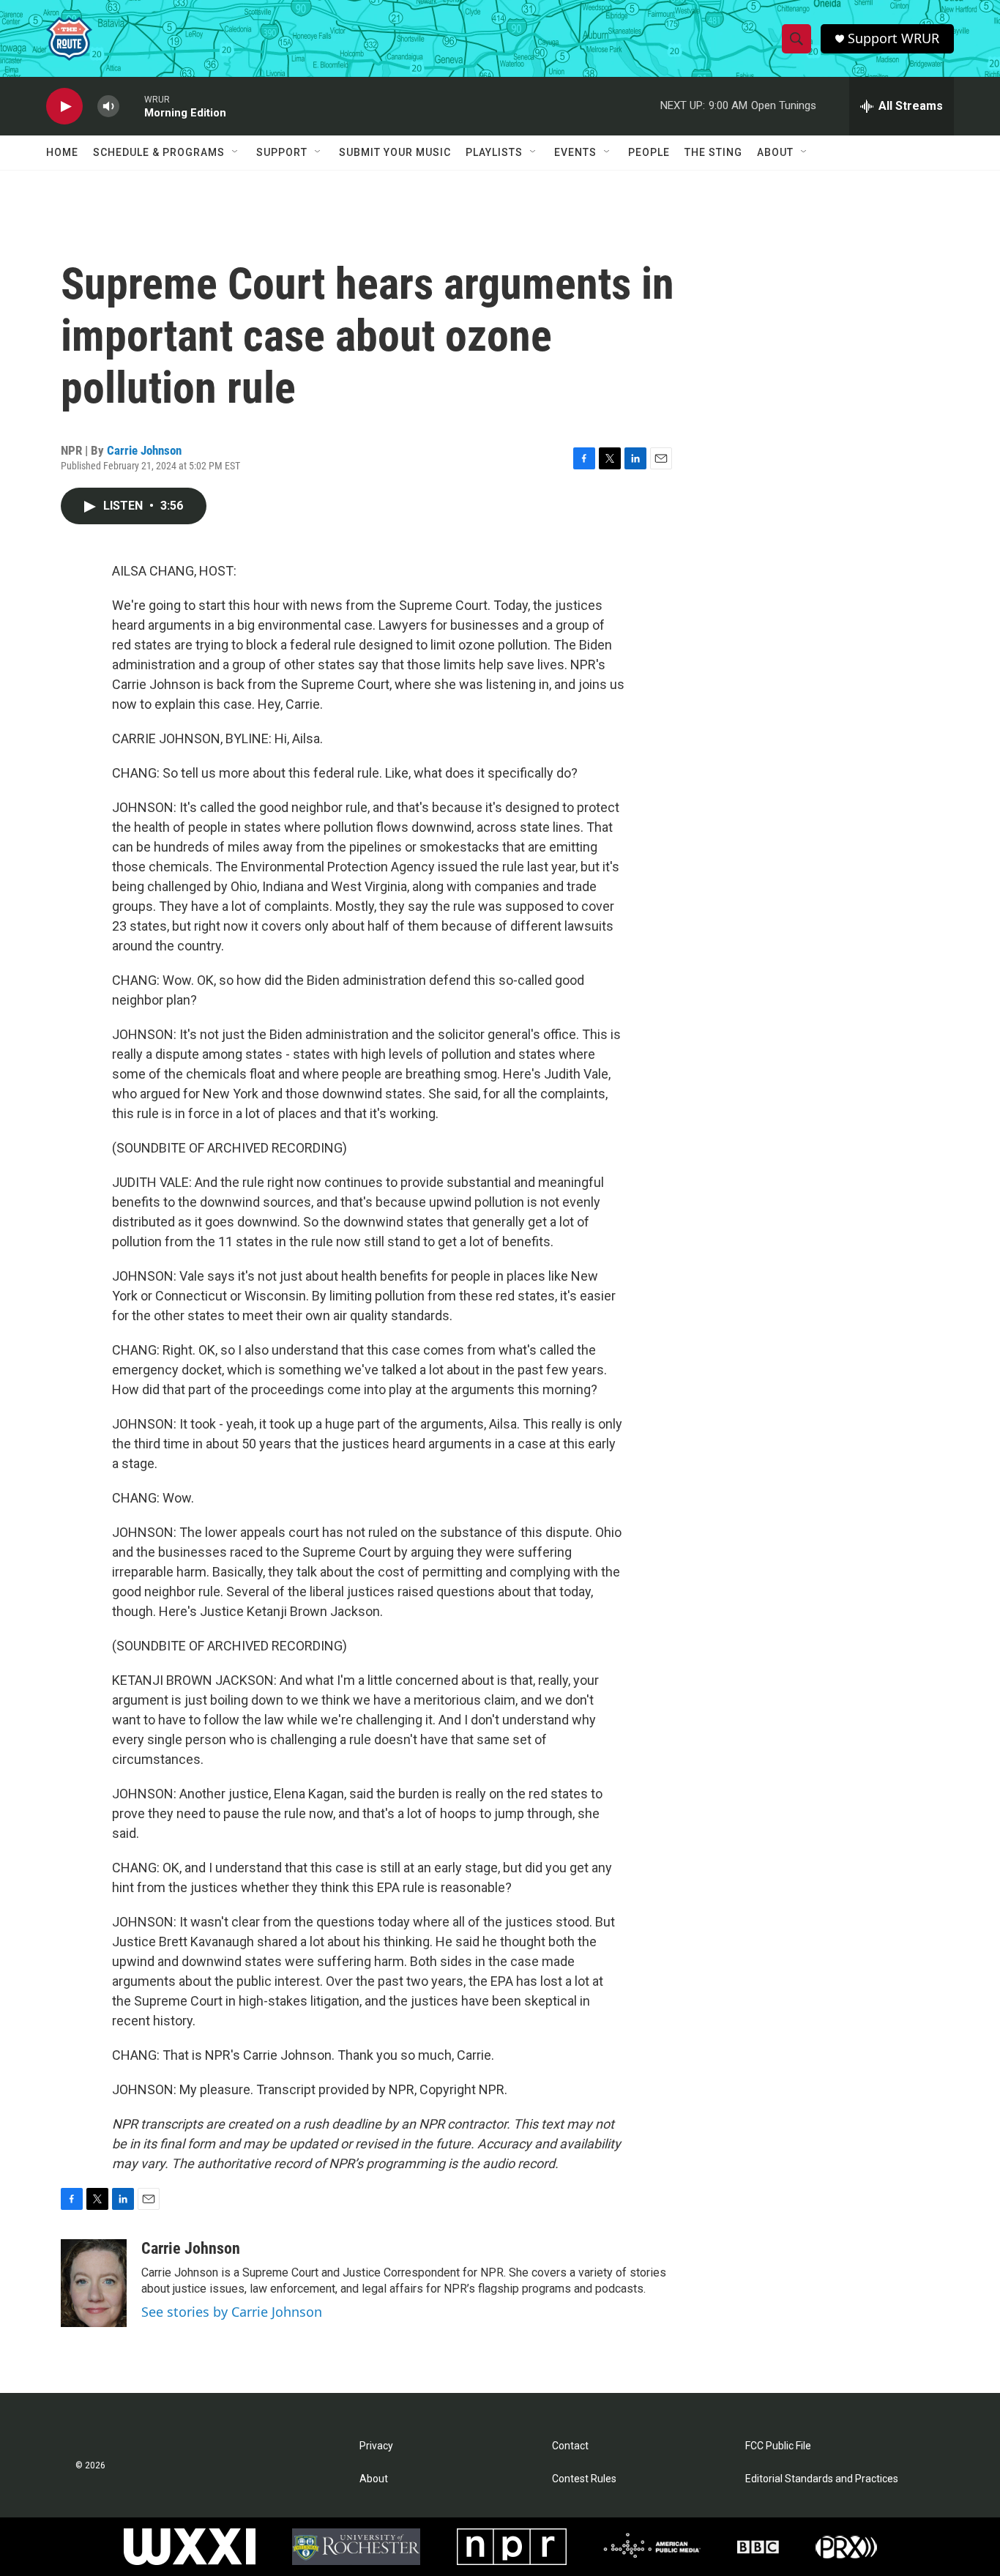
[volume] (108, 107)
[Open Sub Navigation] (236, 152)
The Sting (713, 152)
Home (62, 152)
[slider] (132, 106)
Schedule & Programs (159, 152)
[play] (64, 107)
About (775, 152)
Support (282, 152)
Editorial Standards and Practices (822, 2479)
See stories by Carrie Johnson (232, 2312)
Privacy (376, 2446)
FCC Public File (778, 2446)
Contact (570, 2446)
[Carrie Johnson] (94, 2283)
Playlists (494, 152)
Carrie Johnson (144, 450)
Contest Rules (584, 2479)
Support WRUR (893, 38)
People (649, 152)
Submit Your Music (395, 152)
